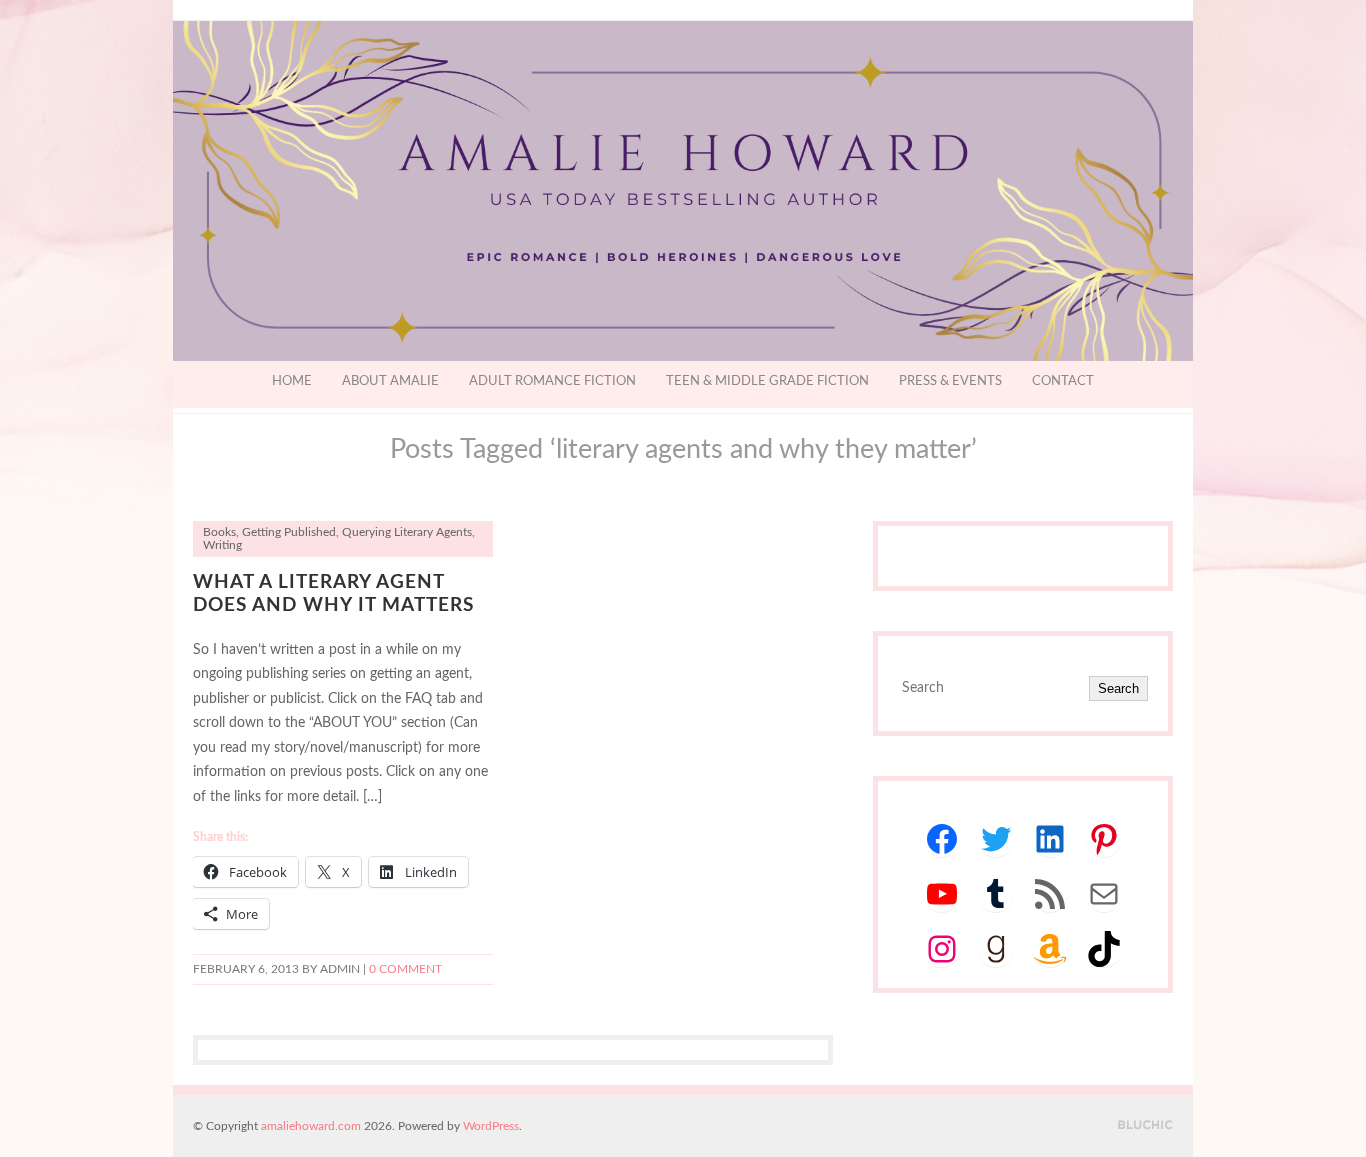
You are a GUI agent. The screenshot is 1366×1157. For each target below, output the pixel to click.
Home (292, 381)
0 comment (405, 969)
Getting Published (289, 532)
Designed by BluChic (1145, 1125)
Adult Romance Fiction (552, 381)
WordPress (491, 1126)
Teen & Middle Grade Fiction (767, 381)
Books (219, 532)
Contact (1063, 381)
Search (1118, 688)
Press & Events (950, 381)
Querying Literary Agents (407, 532)
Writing (222, 545)
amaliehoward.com (311, 1126)
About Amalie (390, 381)
